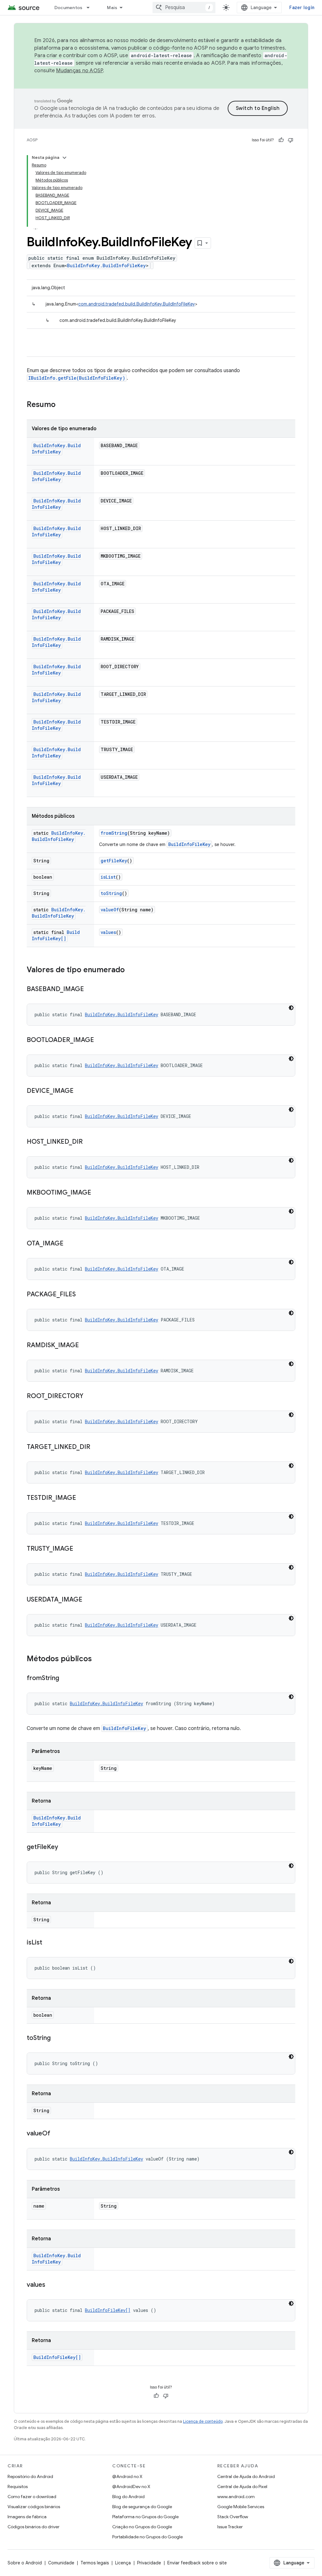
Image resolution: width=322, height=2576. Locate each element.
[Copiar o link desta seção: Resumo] (62, 405)
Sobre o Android (25, 2563)
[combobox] (184, 8)
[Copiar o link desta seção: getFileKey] (64, 1847)
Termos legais (95, 2563)
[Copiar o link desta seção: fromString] (65, 1678)
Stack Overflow (233, 2517)
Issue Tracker (230, 2527)
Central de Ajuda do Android (246, 2476)
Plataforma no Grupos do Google (145, 2517)
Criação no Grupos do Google (142, 2527)
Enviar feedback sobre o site (197, 2563)
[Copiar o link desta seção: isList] (48, 1943)
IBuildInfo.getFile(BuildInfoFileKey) (77, 378)
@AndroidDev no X (131, 2487)
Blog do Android (128, 2497)
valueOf (110, 910)
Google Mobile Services (241, 2507)
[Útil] (281, 140)
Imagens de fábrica (27, 2517)
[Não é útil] (291, 140)
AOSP (32, 140)
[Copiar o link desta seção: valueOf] (57, 2134)
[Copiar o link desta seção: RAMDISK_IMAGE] (85, 1346)
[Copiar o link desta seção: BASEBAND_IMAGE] (90, 990)
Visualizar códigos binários (34, 2507)
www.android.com (236, 2497)
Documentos (69, 8)
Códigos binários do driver (33, 2527)
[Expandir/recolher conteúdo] (64, 158)
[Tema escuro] (291, 1008)
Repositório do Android (30, 2476)
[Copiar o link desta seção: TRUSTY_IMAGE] (80, 1549)
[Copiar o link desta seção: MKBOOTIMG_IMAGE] (97, 1193)
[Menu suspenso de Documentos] (91, 8)
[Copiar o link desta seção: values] (52, 2285)
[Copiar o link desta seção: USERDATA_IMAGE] (89, 1600)
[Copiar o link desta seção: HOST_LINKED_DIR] (89, 1142)
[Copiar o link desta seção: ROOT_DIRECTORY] (90, 1396)
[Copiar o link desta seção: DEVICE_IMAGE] (80, 1091)
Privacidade (149, 2563)
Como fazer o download (32, 2497)
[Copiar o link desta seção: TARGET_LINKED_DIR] (97, 1447)
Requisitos (18, 2487)
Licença (123, 2563)
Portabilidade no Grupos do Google (147, 2537)
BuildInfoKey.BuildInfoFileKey (106, 266)
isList (108, 877)
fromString (114, 833)
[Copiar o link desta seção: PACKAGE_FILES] (82, 1295)
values (108, 932)
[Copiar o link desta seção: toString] (57, 2038)
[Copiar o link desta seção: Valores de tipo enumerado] (131, 970)
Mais (112, 8)
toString (111, 893)
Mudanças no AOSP (79, 71)
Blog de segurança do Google (142, 2507)
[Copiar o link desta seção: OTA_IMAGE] (70, 1244)
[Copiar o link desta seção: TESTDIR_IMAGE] (82, 1498)
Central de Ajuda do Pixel (242, 2487)
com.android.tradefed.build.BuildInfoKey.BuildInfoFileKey (137, 304)
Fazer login (302, 8)
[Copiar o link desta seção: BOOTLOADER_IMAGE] (100, 1040)
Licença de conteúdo (203, 2421)
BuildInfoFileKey (189, 844)
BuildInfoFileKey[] (56, 935)
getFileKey (114, 861)
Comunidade (61, 2563)
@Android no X (127, 2476)
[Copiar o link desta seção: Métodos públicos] (98, 1659)
